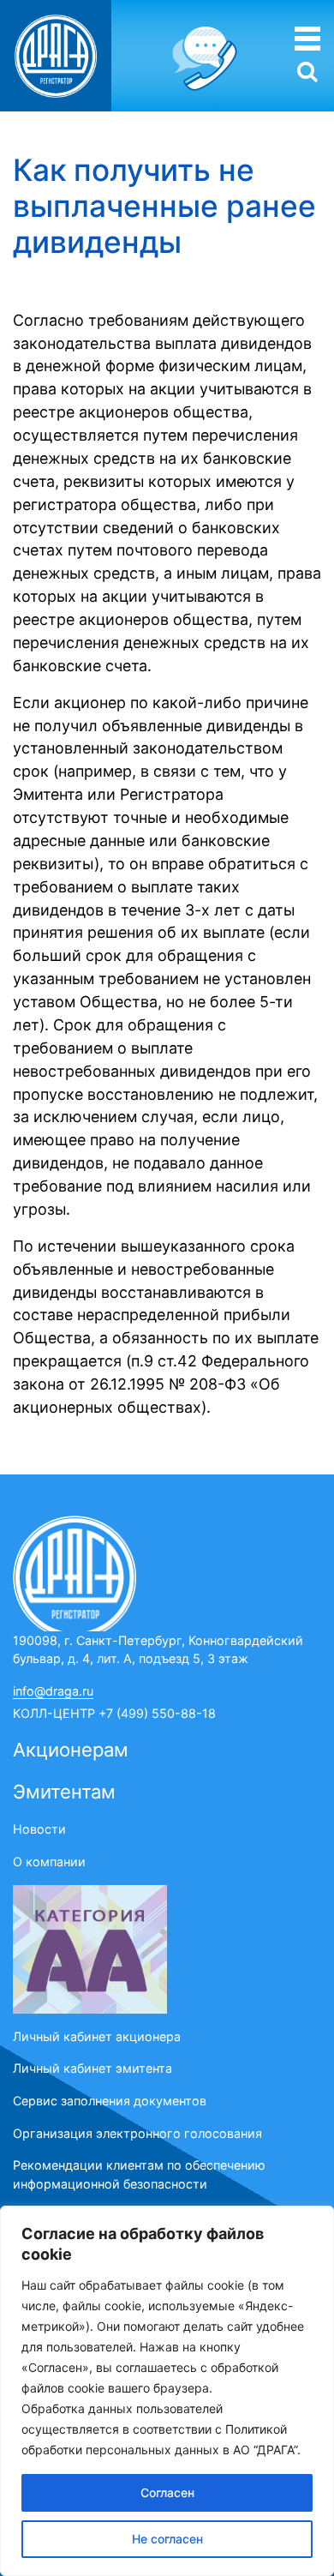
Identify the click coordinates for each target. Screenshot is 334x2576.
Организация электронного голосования (137, 2133)
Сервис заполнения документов (110, 2101)
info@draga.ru (53, 1691)
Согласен (167, 2492)
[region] (167, 2391)
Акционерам (71, 1750)
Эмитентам (64, 1792)
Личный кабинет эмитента (92, 2068)
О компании (49, 1861)
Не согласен (167, 2539)
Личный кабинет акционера (97, 2036)
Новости (39, 1829)
